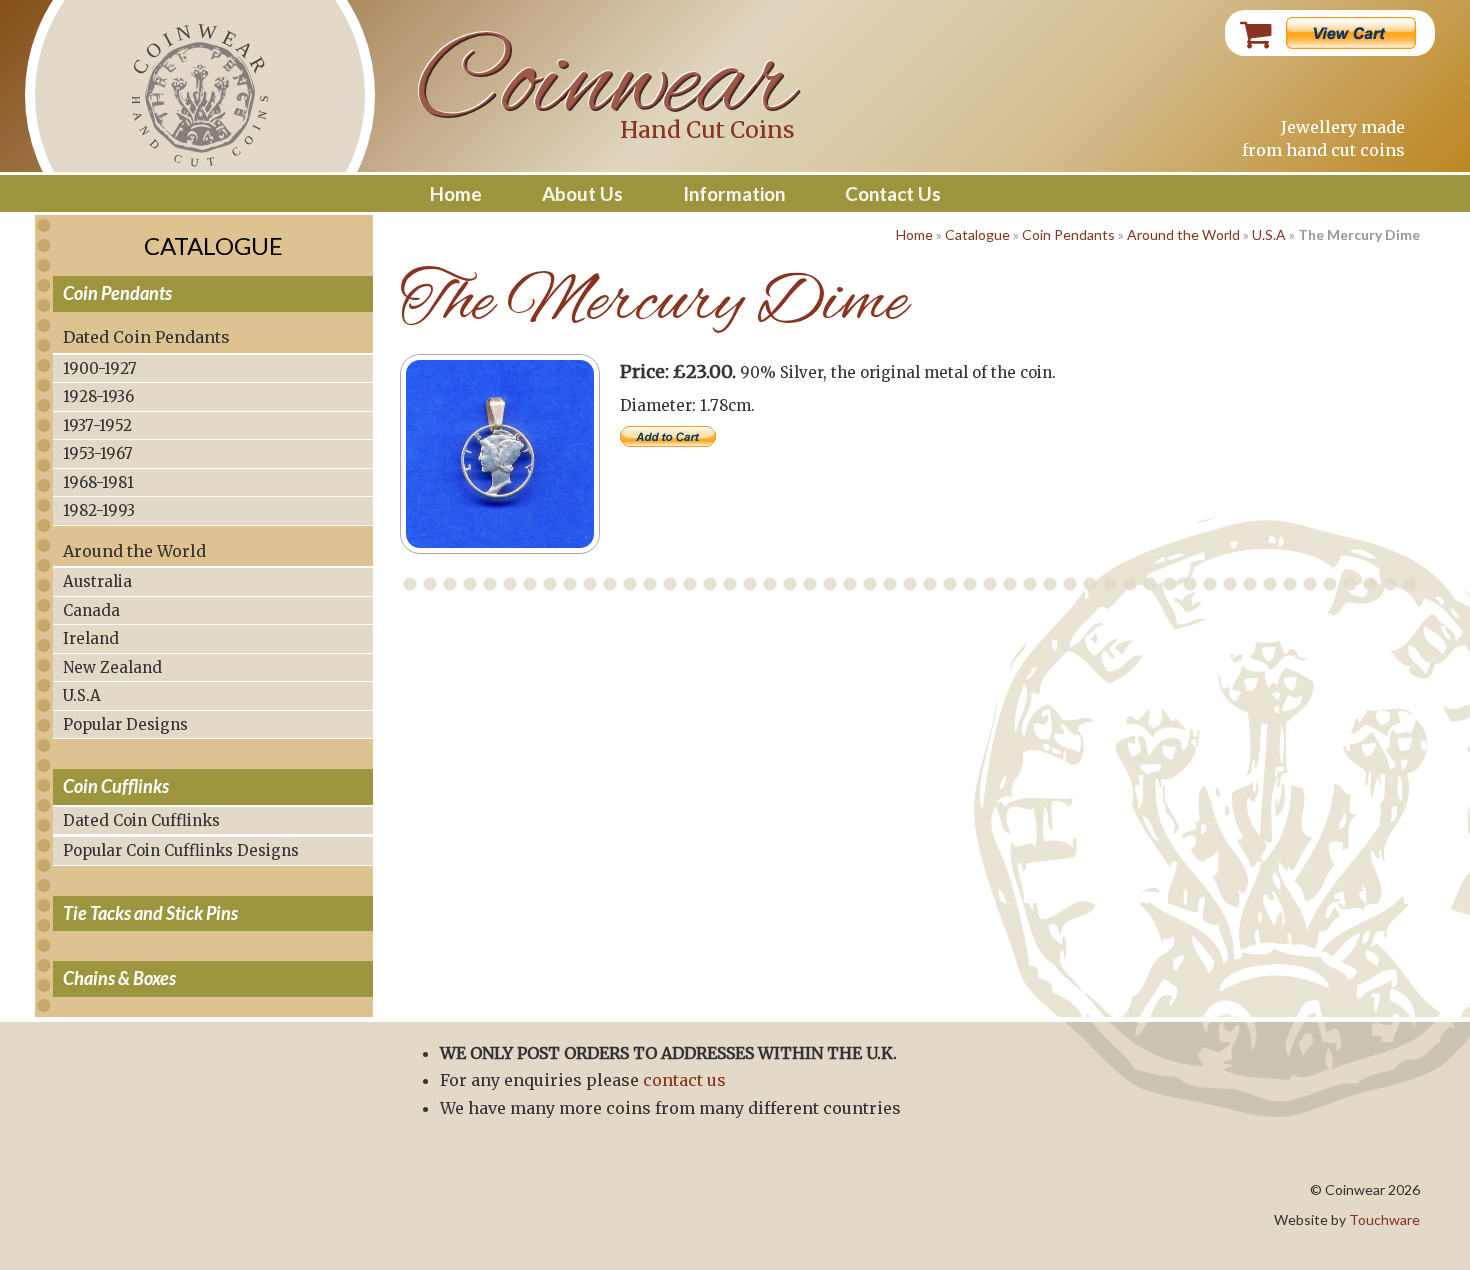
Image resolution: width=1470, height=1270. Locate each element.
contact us (684, 1080)
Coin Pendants (1068, 234)
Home (456, 193)
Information (734, 193)
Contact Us (893, 193)
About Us (582, 193)
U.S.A (1269, 234)
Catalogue (977, 234)
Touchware (1384, 1219)
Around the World (1183, 234)
